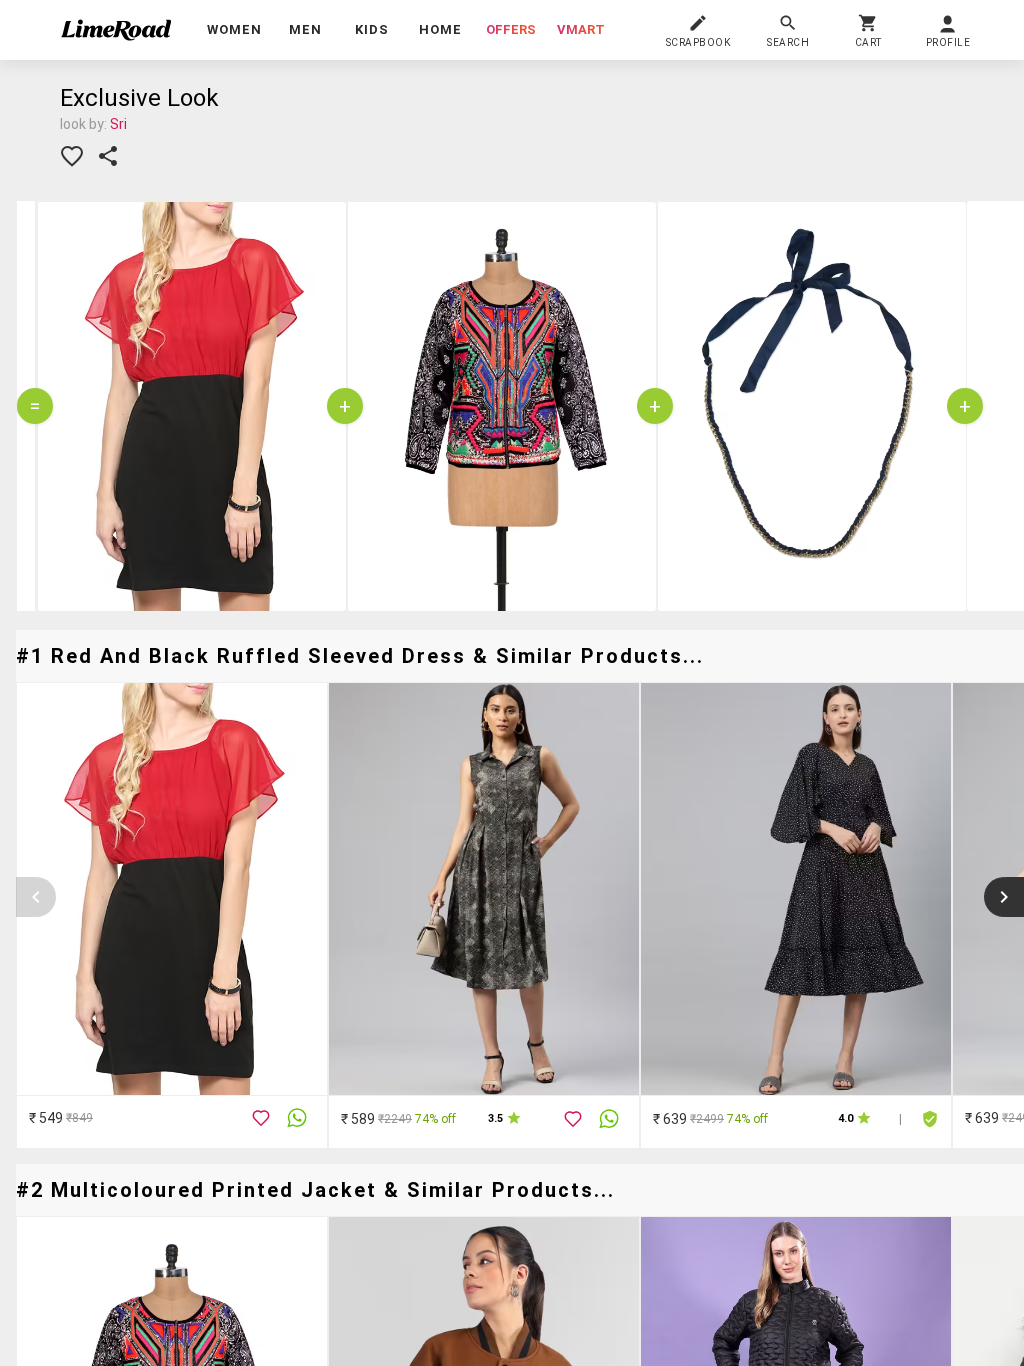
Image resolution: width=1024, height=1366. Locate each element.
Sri (118, 124)
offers (511, 29)
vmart (581, 29)
